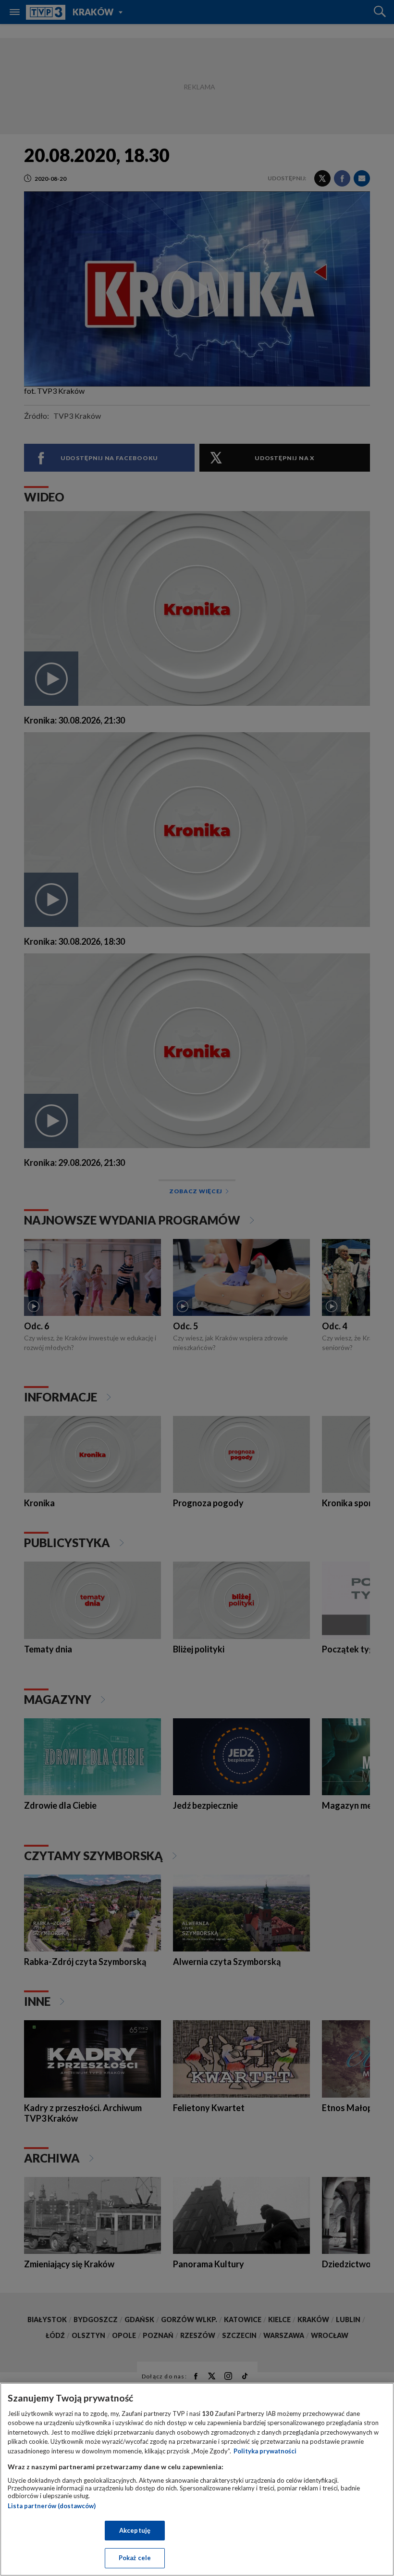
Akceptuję (135, 2530)
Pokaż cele (135, 2558)
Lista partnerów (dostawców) (52, 2506)
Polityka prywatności (265, 2451)
